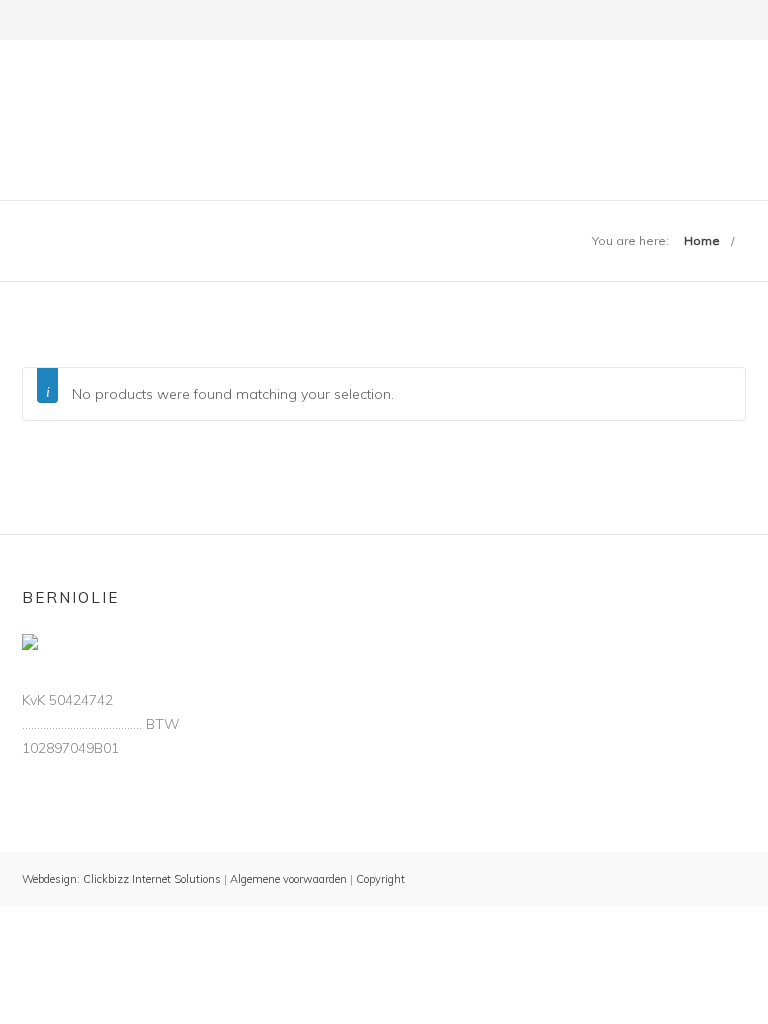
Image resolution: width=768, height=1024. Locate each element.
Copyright (380, 879)
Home (702, 240)
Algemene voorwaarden (287, 879)
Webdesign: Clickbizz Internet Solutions (121, 879)
